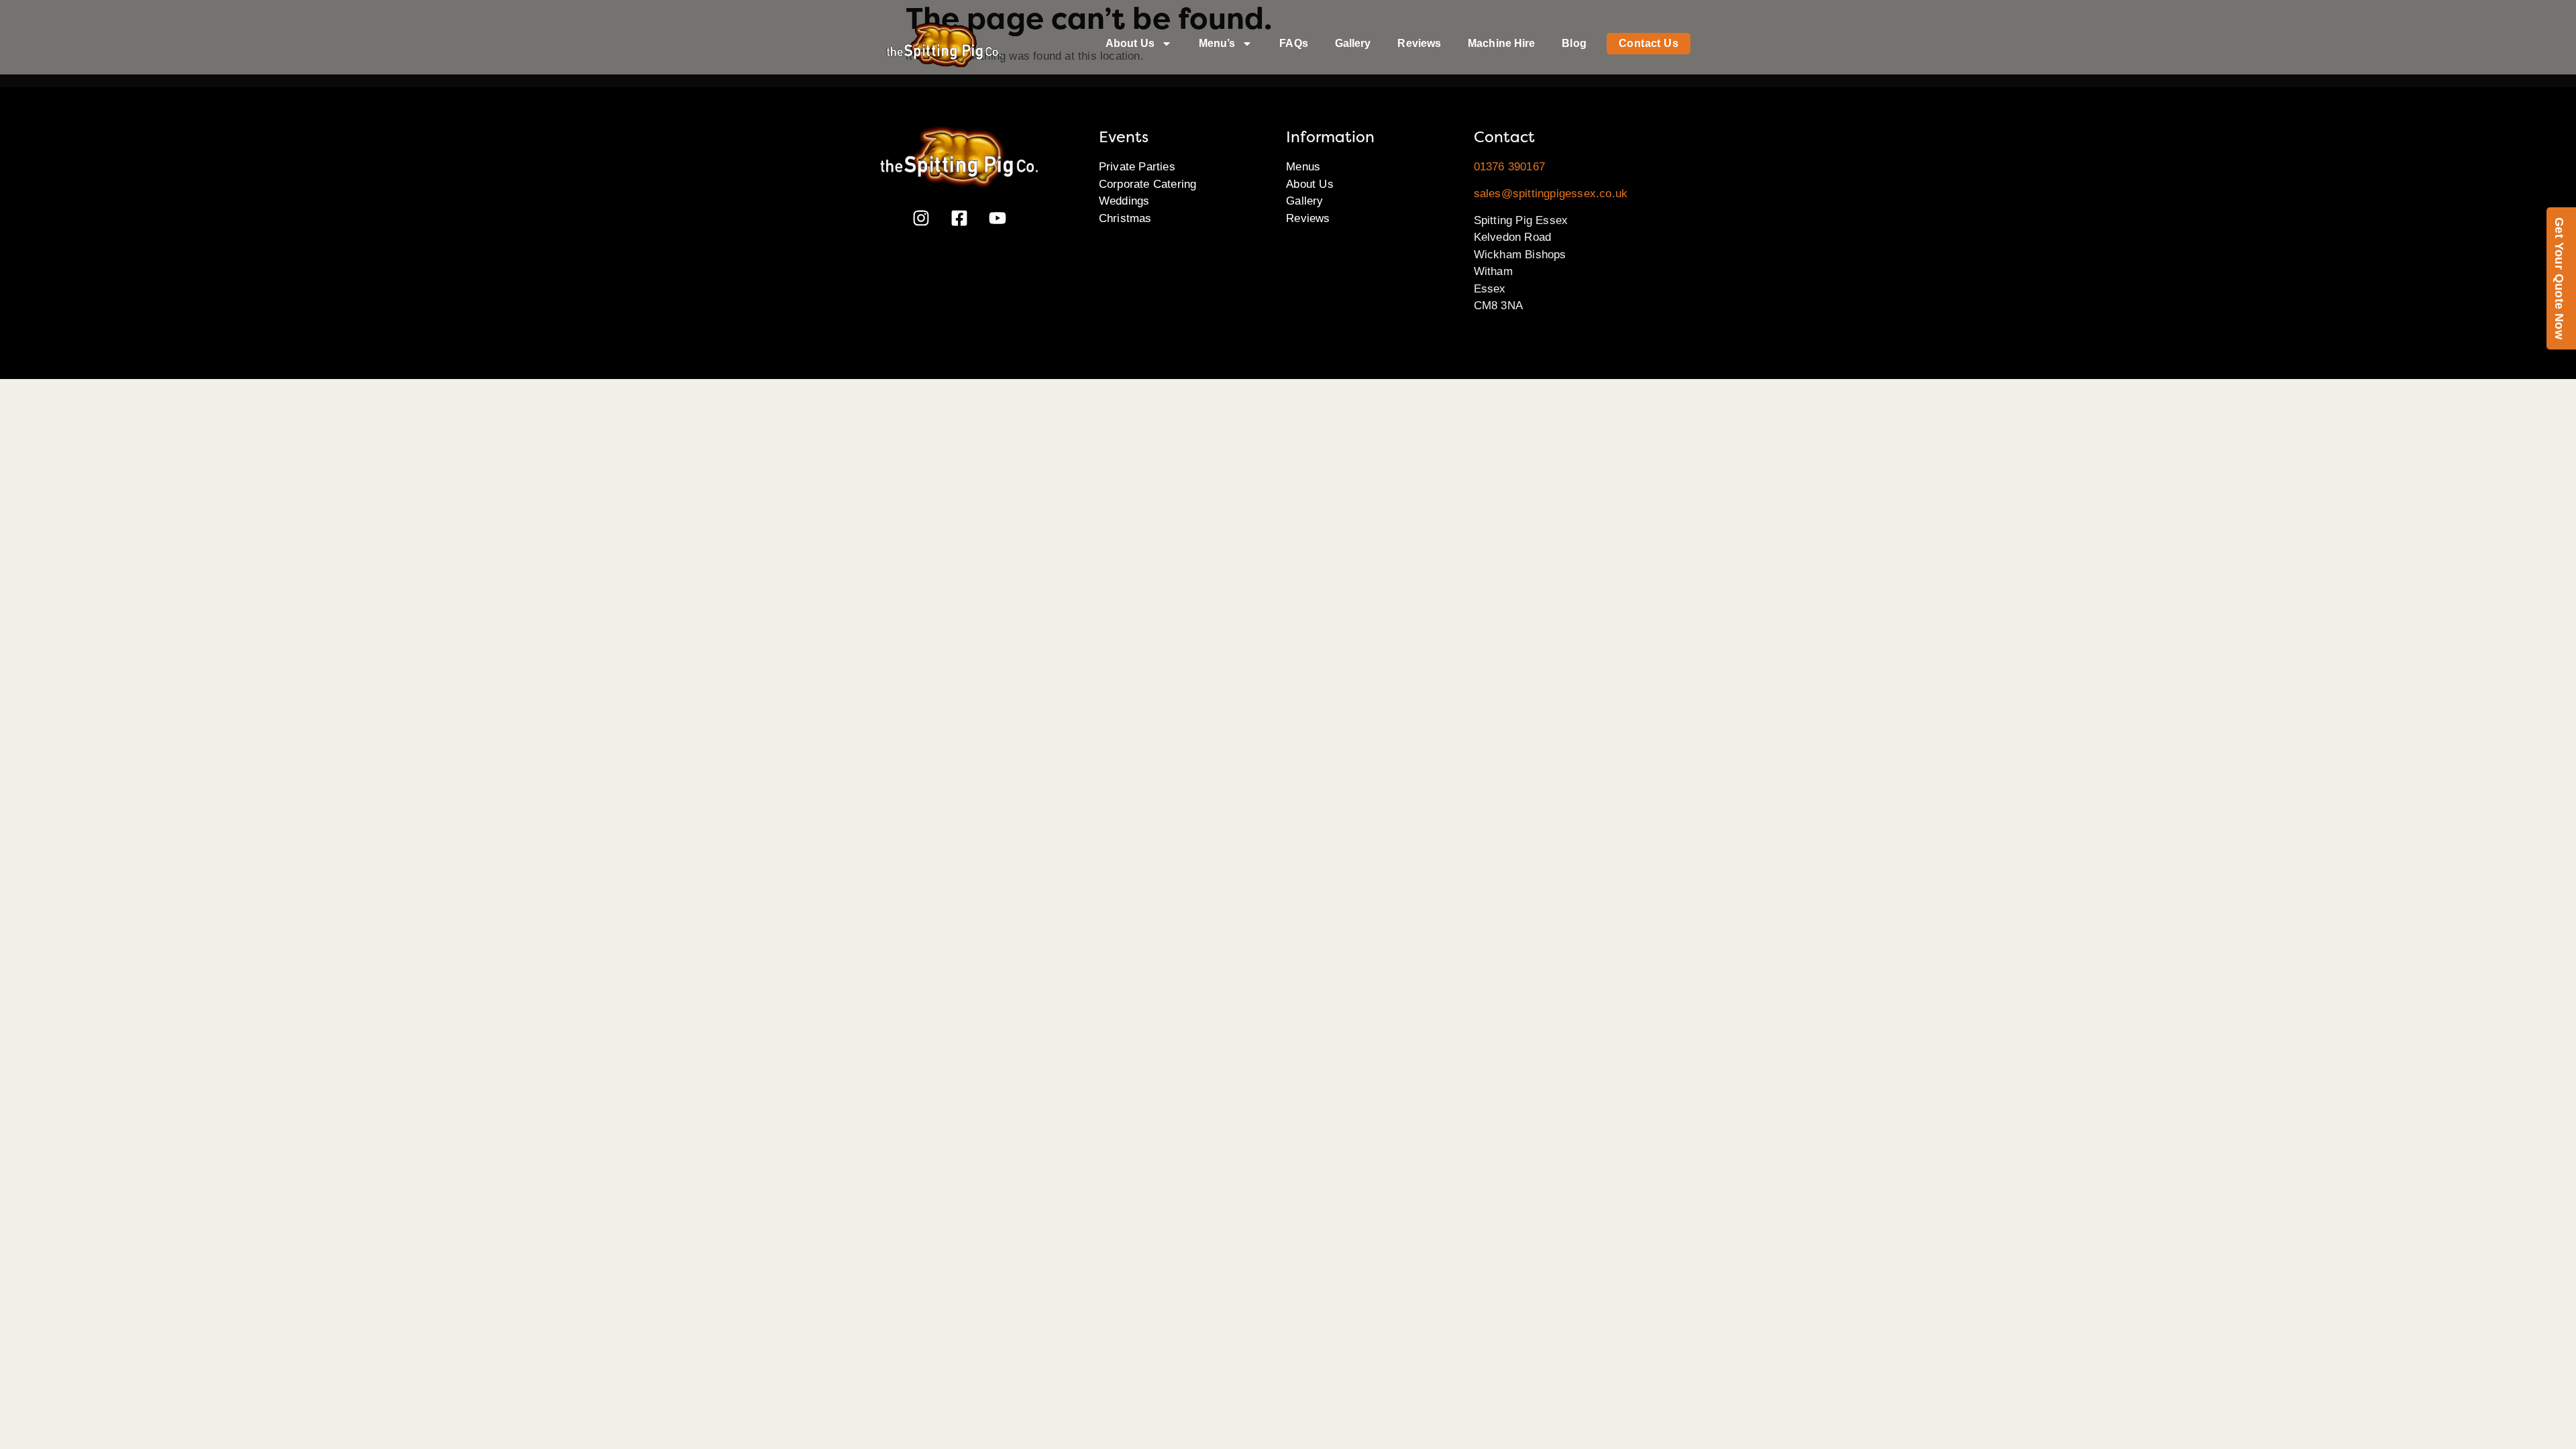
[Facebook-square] (959, 218)
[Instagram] (921, 218)
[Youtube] (998, 218)
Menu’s (1217, 43)
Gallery (1353, 43)
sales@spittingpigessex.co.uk (1551, 194)
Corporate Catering (1148, 184)
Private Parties (1137, 167)
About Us (1130, 43)
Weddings (1124, 201)
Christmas (1125, 218)
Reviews (1419, 43)
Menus (1303, 167)
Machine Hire (1501, 43)
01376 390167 (1509, 167)
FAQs (1293, 43)
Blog (1574, 43)
